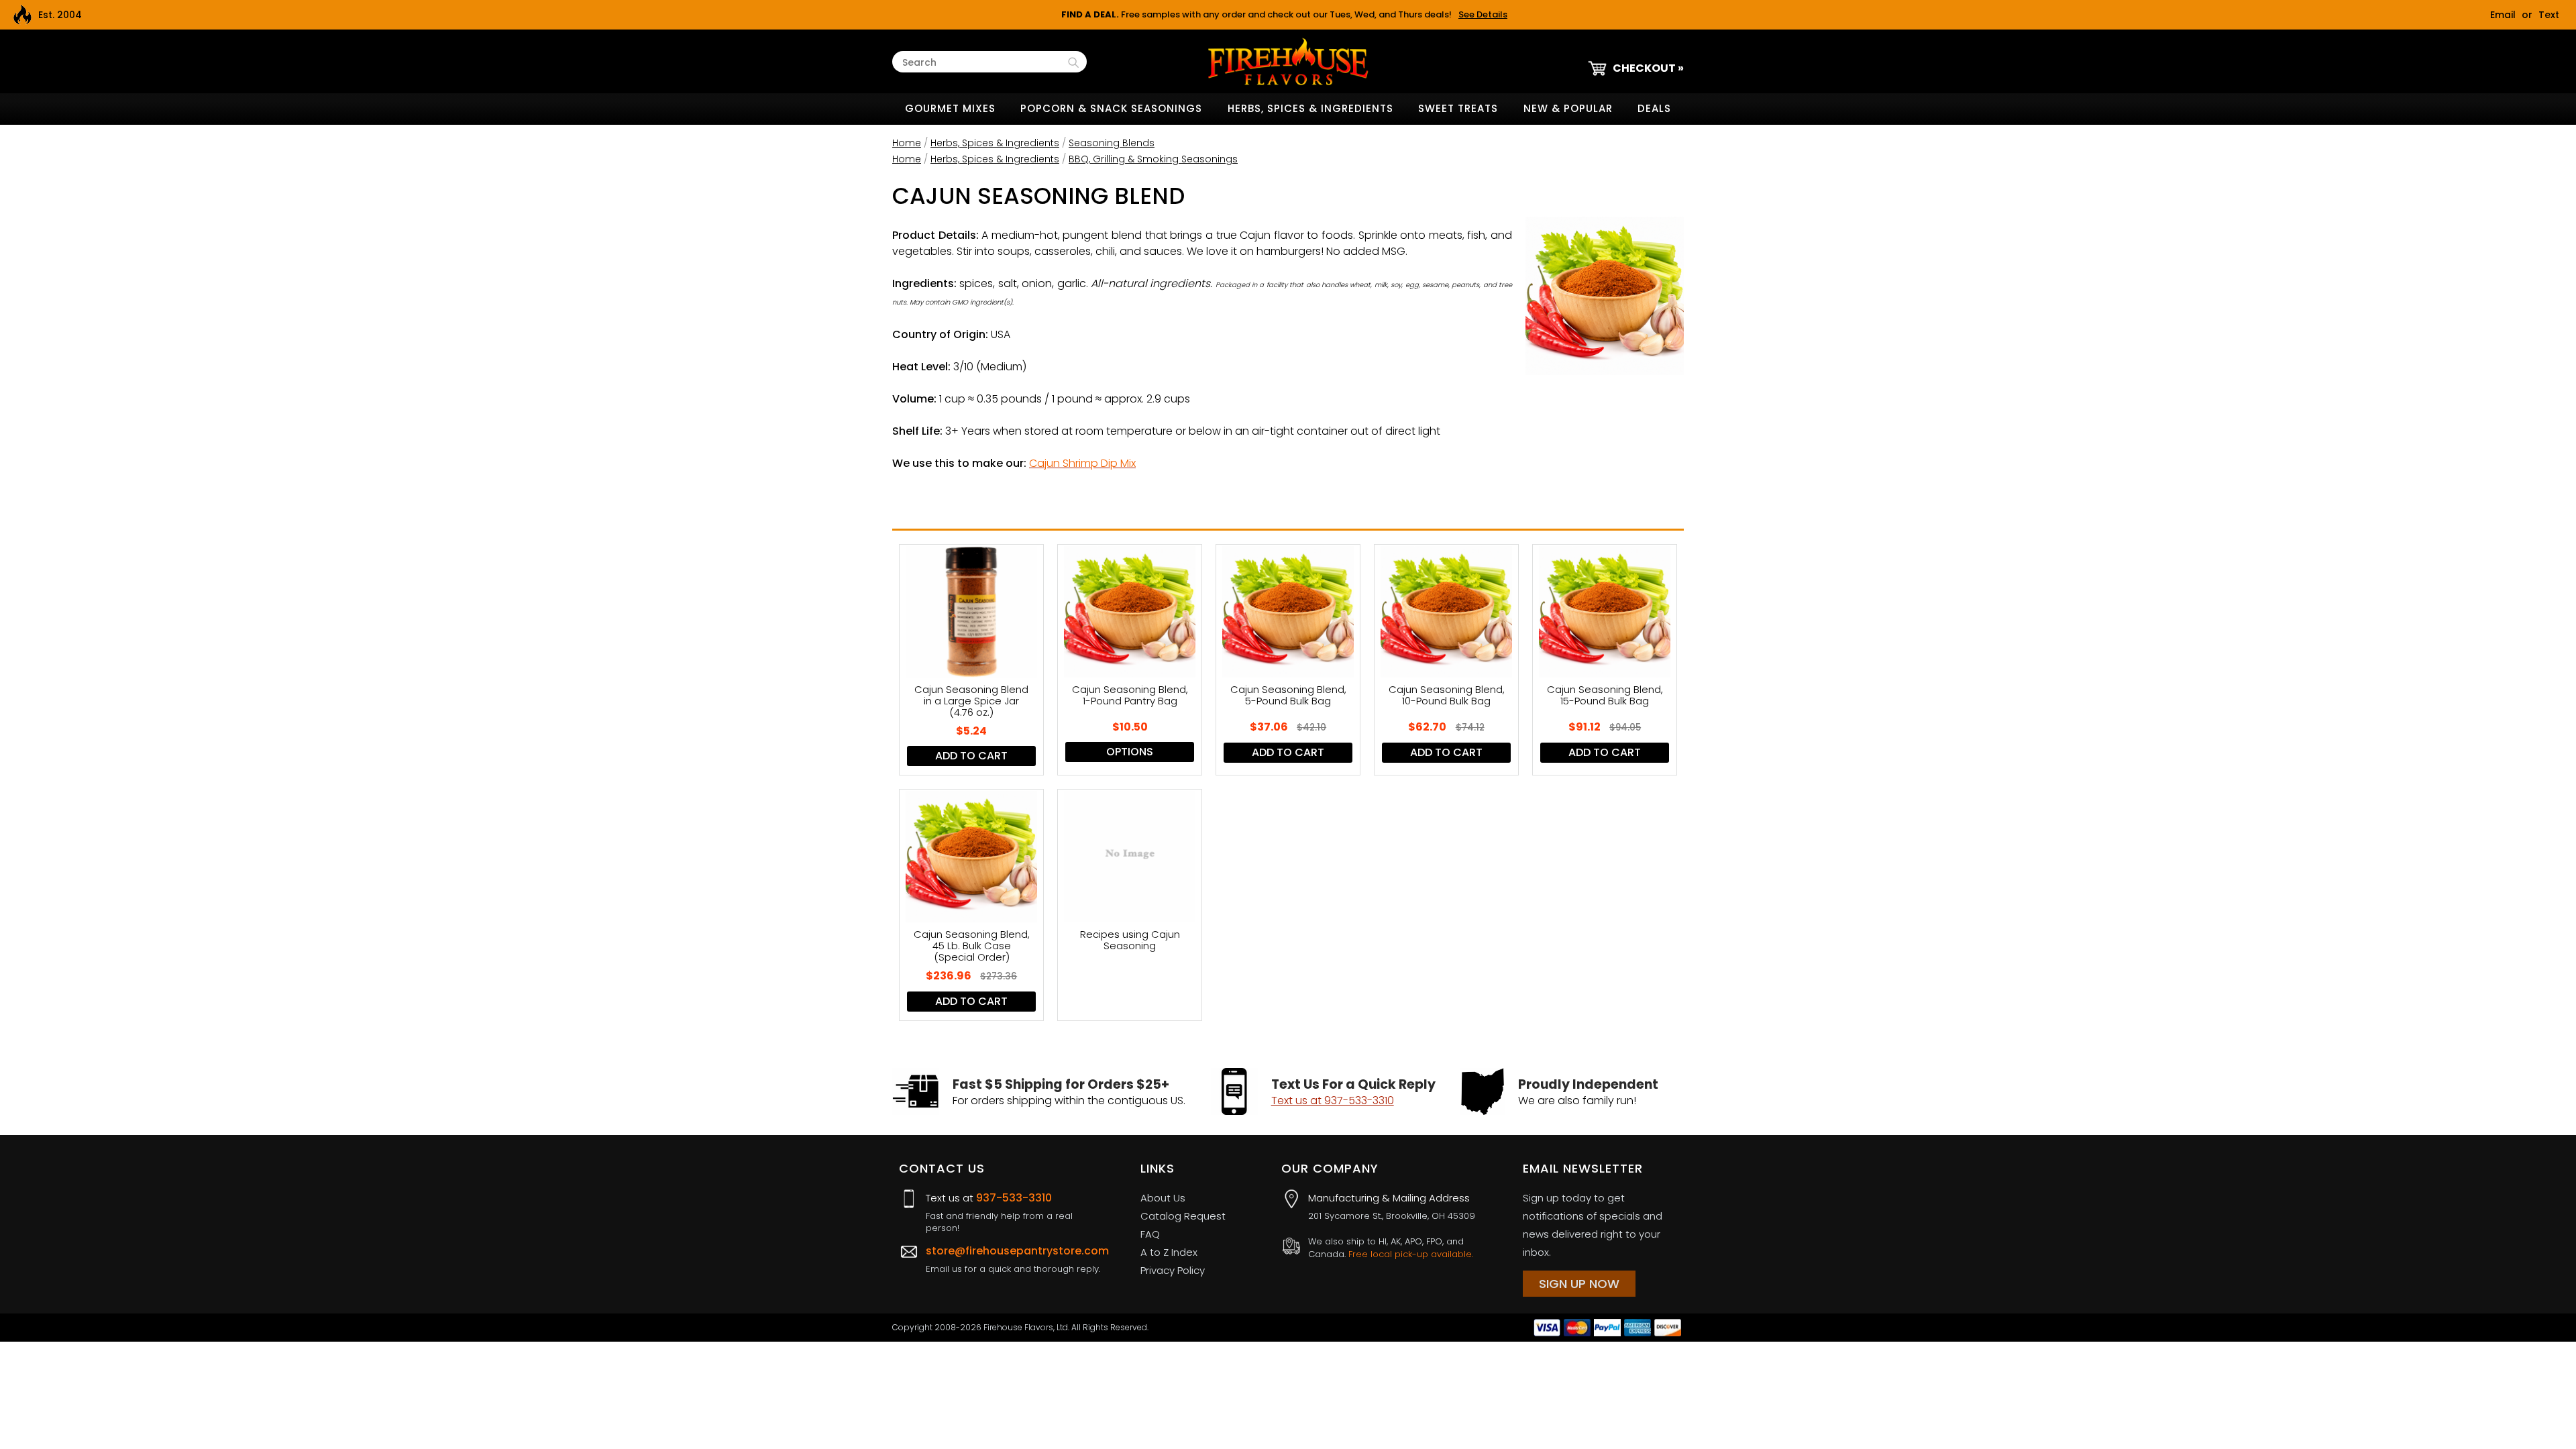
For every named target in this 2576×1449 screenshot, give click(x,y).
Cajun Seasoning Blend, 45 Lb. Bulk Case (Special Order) (972, 946)
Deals (1654, 108)
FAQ (1150, 1234)
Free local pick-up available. (1411, 1254)
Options (1130, 752)
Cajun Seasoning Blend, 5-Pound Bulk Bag (1288, 696)
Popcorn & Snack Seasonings (1111, 108)
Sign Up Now (1579, 1284)
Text (2549, 15)
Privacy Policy (1173, 1270)
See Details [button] (1483, 14)
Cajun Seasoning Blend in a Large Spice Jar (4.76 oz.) (971, 701)
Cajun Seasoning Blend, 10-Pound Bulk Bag (1447, 696)
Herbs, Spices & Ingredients (1310, 108)
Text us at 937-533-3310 (1333, 1101)
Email (2503, 15)
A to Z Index (1169, 1252)
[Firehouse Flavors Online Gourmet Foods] (1288, 61)
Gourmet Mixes (950, 108)
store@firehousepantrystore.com (1017, 1251)
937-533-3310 (1014, 1198)
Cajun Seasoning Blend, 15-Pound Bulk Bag (1605, 696)
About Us (1163, 1198)
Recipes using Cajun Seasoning (1130, 941)
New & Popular (1568, 108)
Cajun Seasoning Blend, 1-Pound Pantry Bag (1130, 696)
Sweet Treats (1458, 108)
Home (907, 143)
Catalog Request (1183, 1216)
